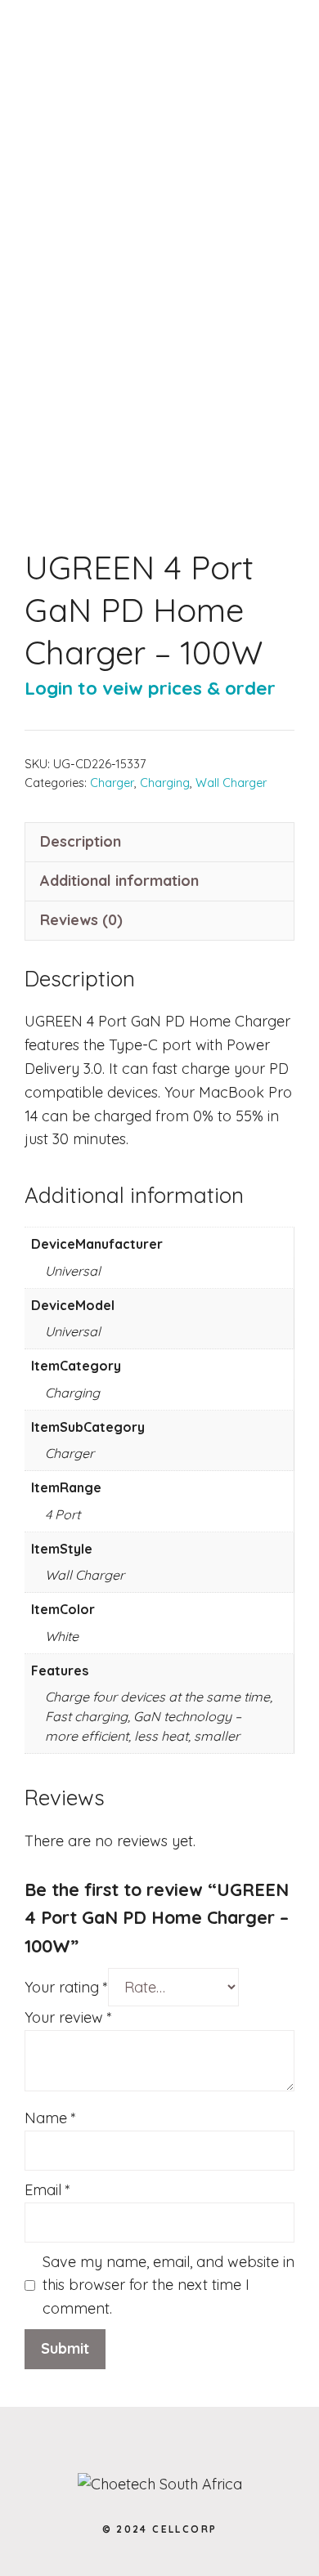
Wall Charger (231, 783)
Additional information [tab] (119, 881)
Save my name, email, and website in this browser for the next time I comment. (168, 2285)
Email (47, 2190)
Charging (165, 783)
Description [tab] (81, 841)
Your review (68, 2017)
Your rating (66, 1987)
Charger (112, 783)
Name (50, 2118)
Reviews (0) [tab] (81, 920)
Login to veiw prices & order (150, 688)
